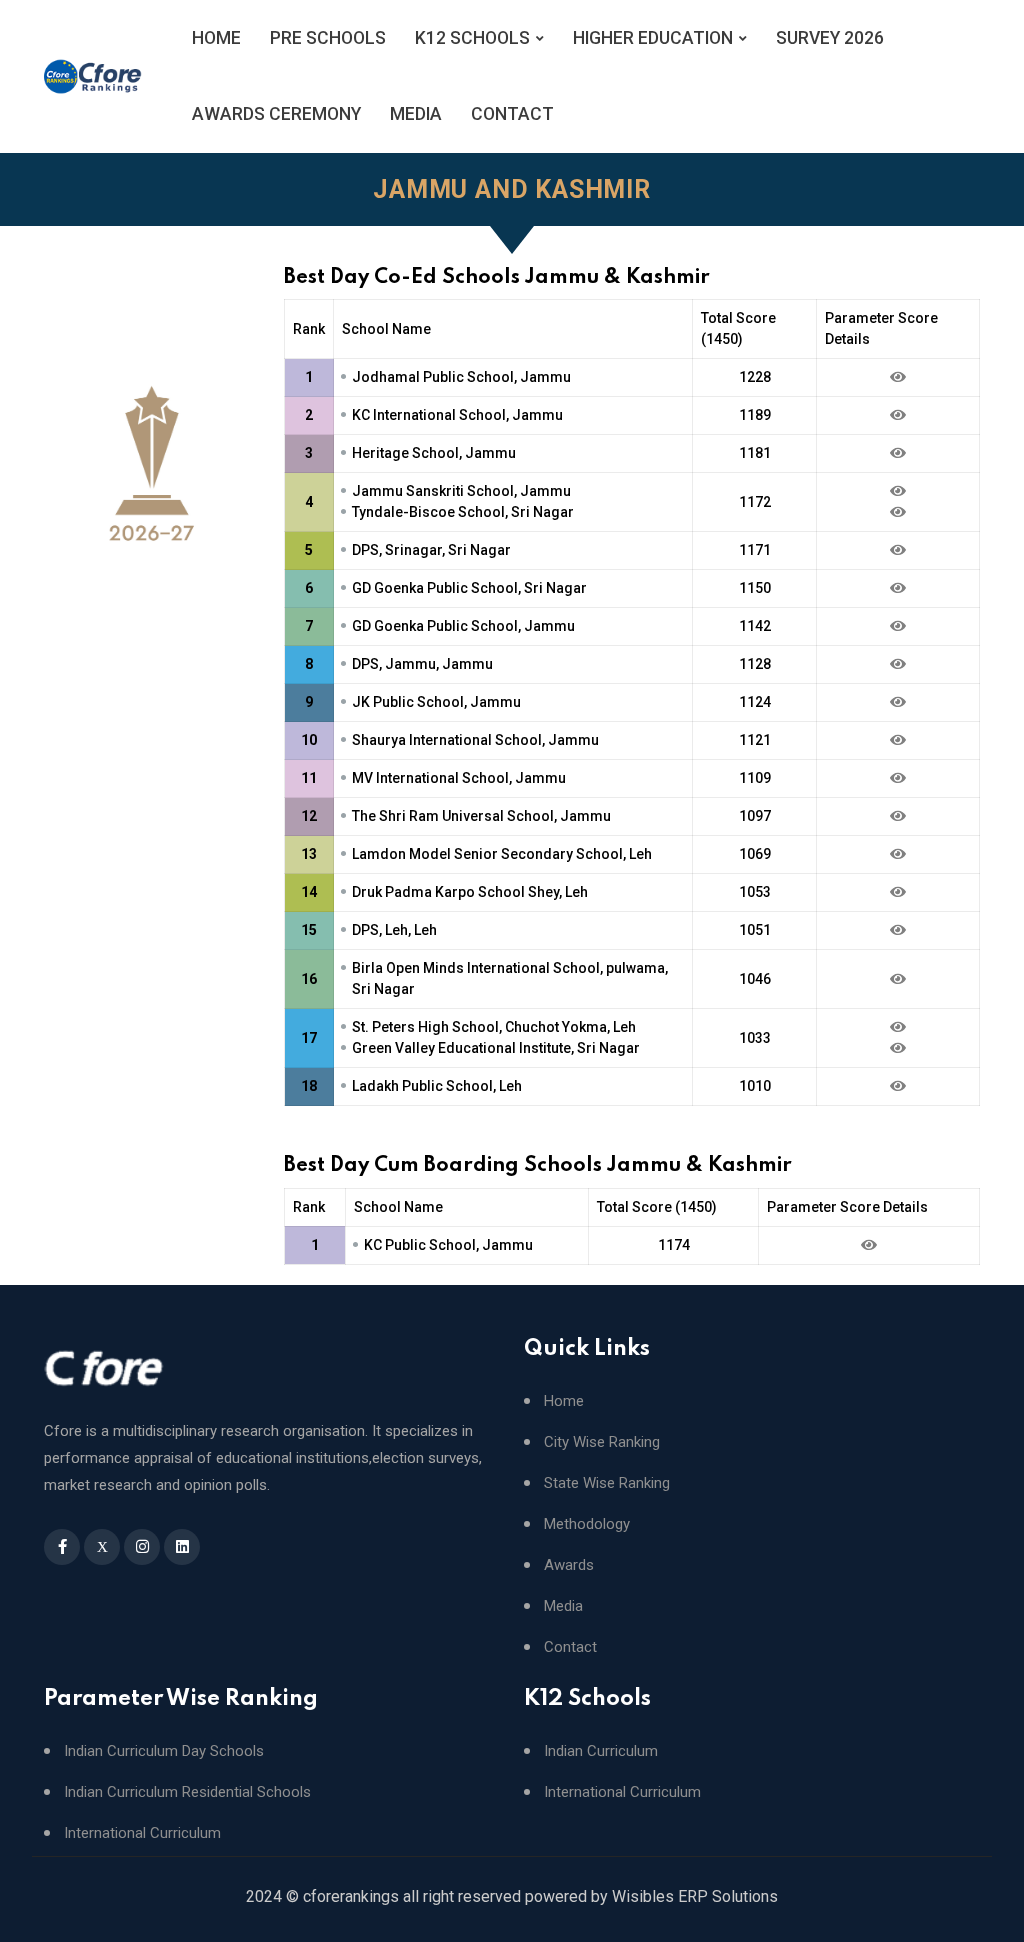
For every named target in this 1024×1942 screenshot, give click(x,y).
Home (564, 1401)
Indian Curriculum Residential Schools (187, 1792)
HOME (216, 38)
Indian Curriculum (601, 1751)
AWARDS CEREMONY (276, 114)
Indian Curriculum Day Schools (164, 1751)
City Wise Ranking (602, 1442)
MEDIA (416, 114)
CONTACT (512, 114)
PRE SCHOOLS (328, 38)
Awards (569, 1565)
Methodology (587, 1524)
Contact (570, 1647)
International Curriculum (142, 1833)
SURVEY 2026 (830, 38)
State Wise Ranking (607, 1483)
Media (563, 1606)
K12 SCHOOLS (472, 38)
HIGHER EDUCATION (653, 38)
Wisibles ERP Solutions (695, 1896)
